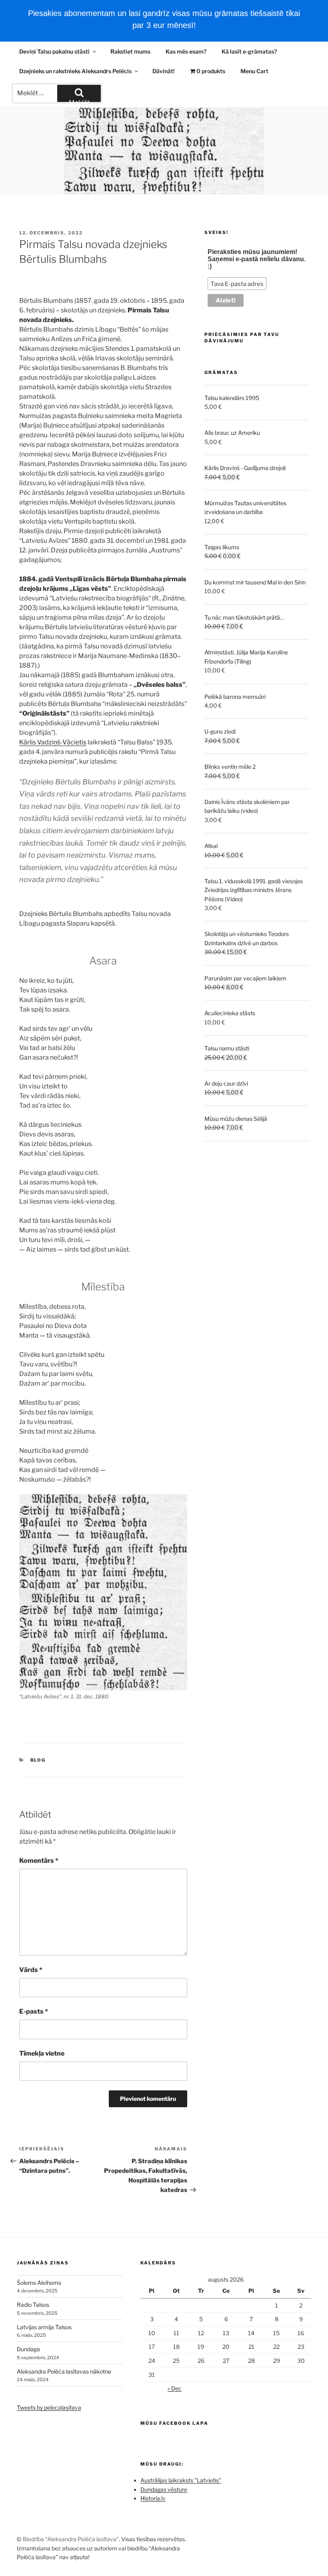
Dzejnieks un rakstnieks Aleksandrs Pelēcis (75, 71)
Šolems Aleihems (39, 2283)
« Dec (175, 2388)
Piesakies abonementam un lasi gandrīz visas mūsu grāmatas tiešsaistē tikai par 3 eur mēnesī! (164, 19)
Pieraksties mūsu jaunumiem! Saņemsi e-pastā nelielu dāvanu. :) (257, 259)
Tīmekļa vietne (42, 2053)
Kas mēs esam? (186, 51)
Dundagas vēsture (164, 2489)
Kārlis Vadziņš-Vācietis (53, 742)
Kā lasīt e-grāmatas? (249, 51)
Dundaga (28, 2349)
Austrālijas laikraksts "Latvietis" (181, 2480)
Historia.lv (153, 2498)
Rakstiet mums (130, 51)
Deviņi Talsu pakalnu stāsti (54, 51)
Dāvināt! (164, 71)
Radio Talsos (33, 2305)
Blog (38, 1760)
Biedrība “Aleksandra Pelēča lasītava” (71, 2539)
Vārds (31, 1970)
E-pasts (34, 2011)
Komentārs (39, 1861)
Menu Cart (254, 71)
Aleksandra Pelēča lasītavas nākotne (64, 2371)
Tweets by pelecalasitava (49, 2407)
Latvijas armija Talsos (44, 2327)
